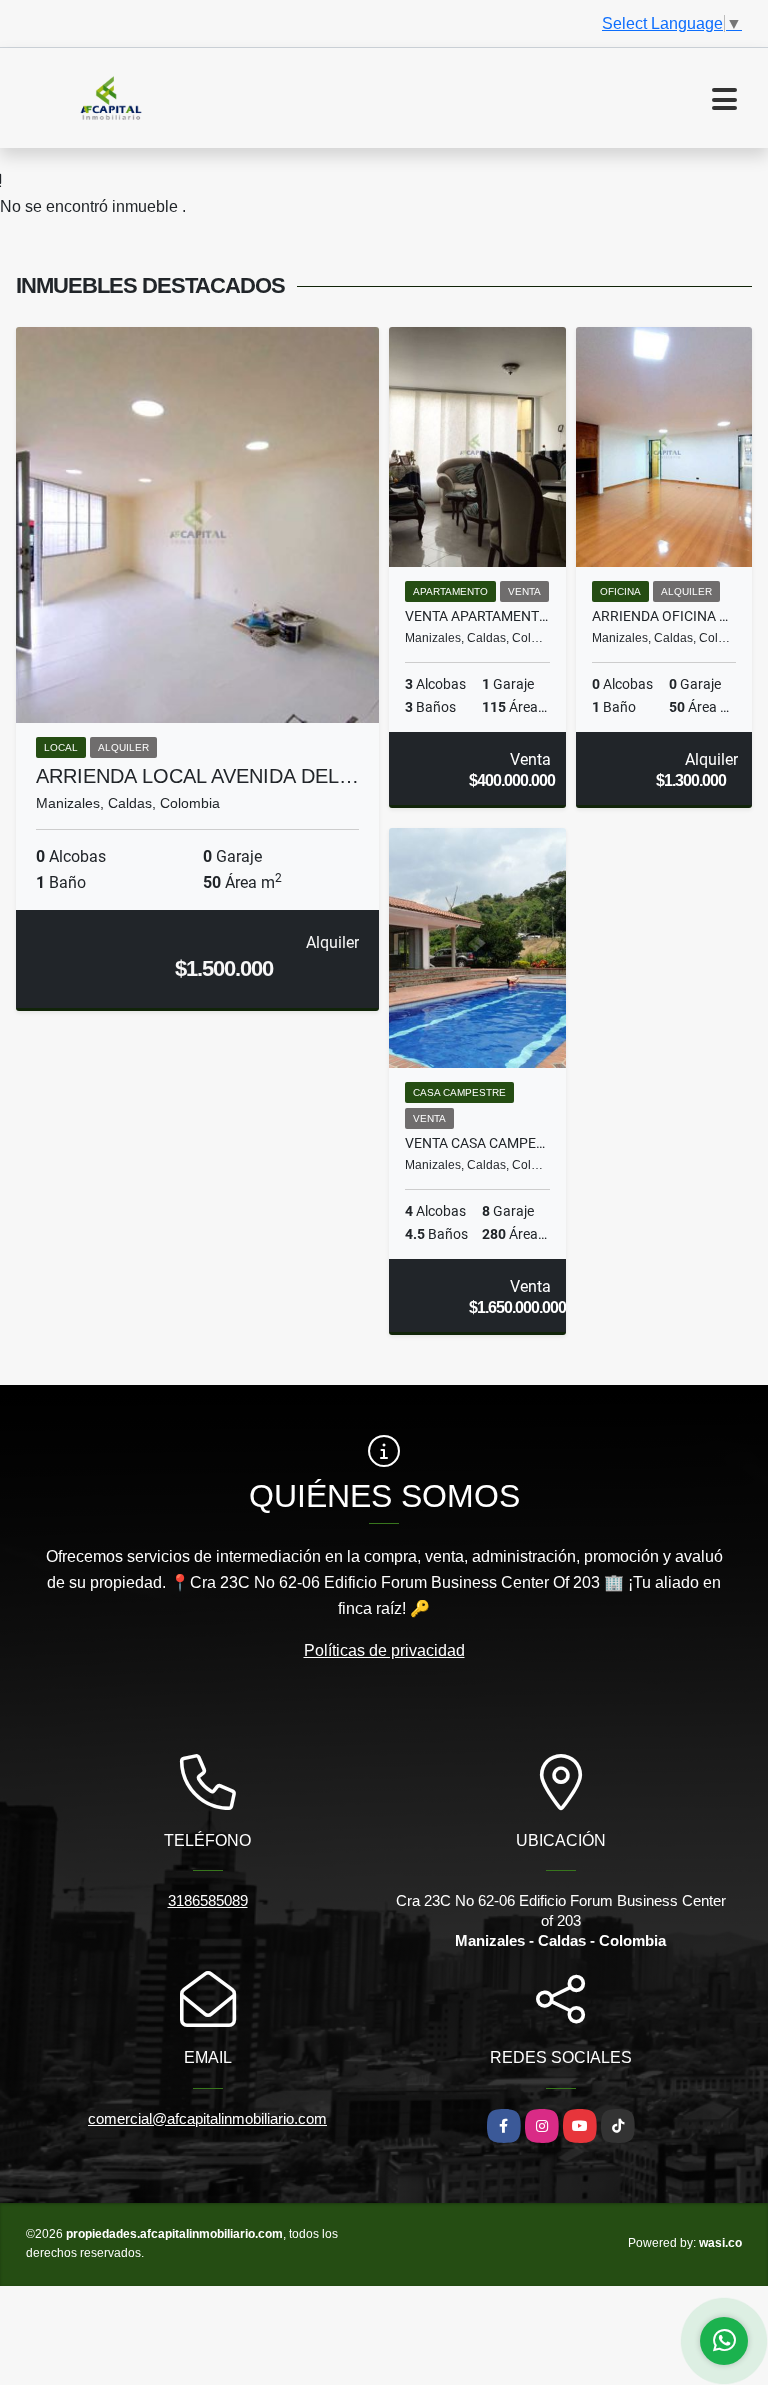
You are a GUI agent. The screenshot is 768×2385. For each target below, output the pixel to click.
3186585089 (208, 1900)
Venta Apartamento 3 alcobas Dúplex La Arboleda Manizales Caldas (477, 616)
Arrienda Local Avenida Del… (197, 776)
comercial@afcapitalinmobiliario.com (207, 2118)
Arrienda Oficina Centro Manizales (664, 616)
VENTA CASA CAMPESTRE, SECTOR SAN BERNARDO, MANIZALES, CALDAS (477, 1143)
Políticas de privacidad (384, 1650)
